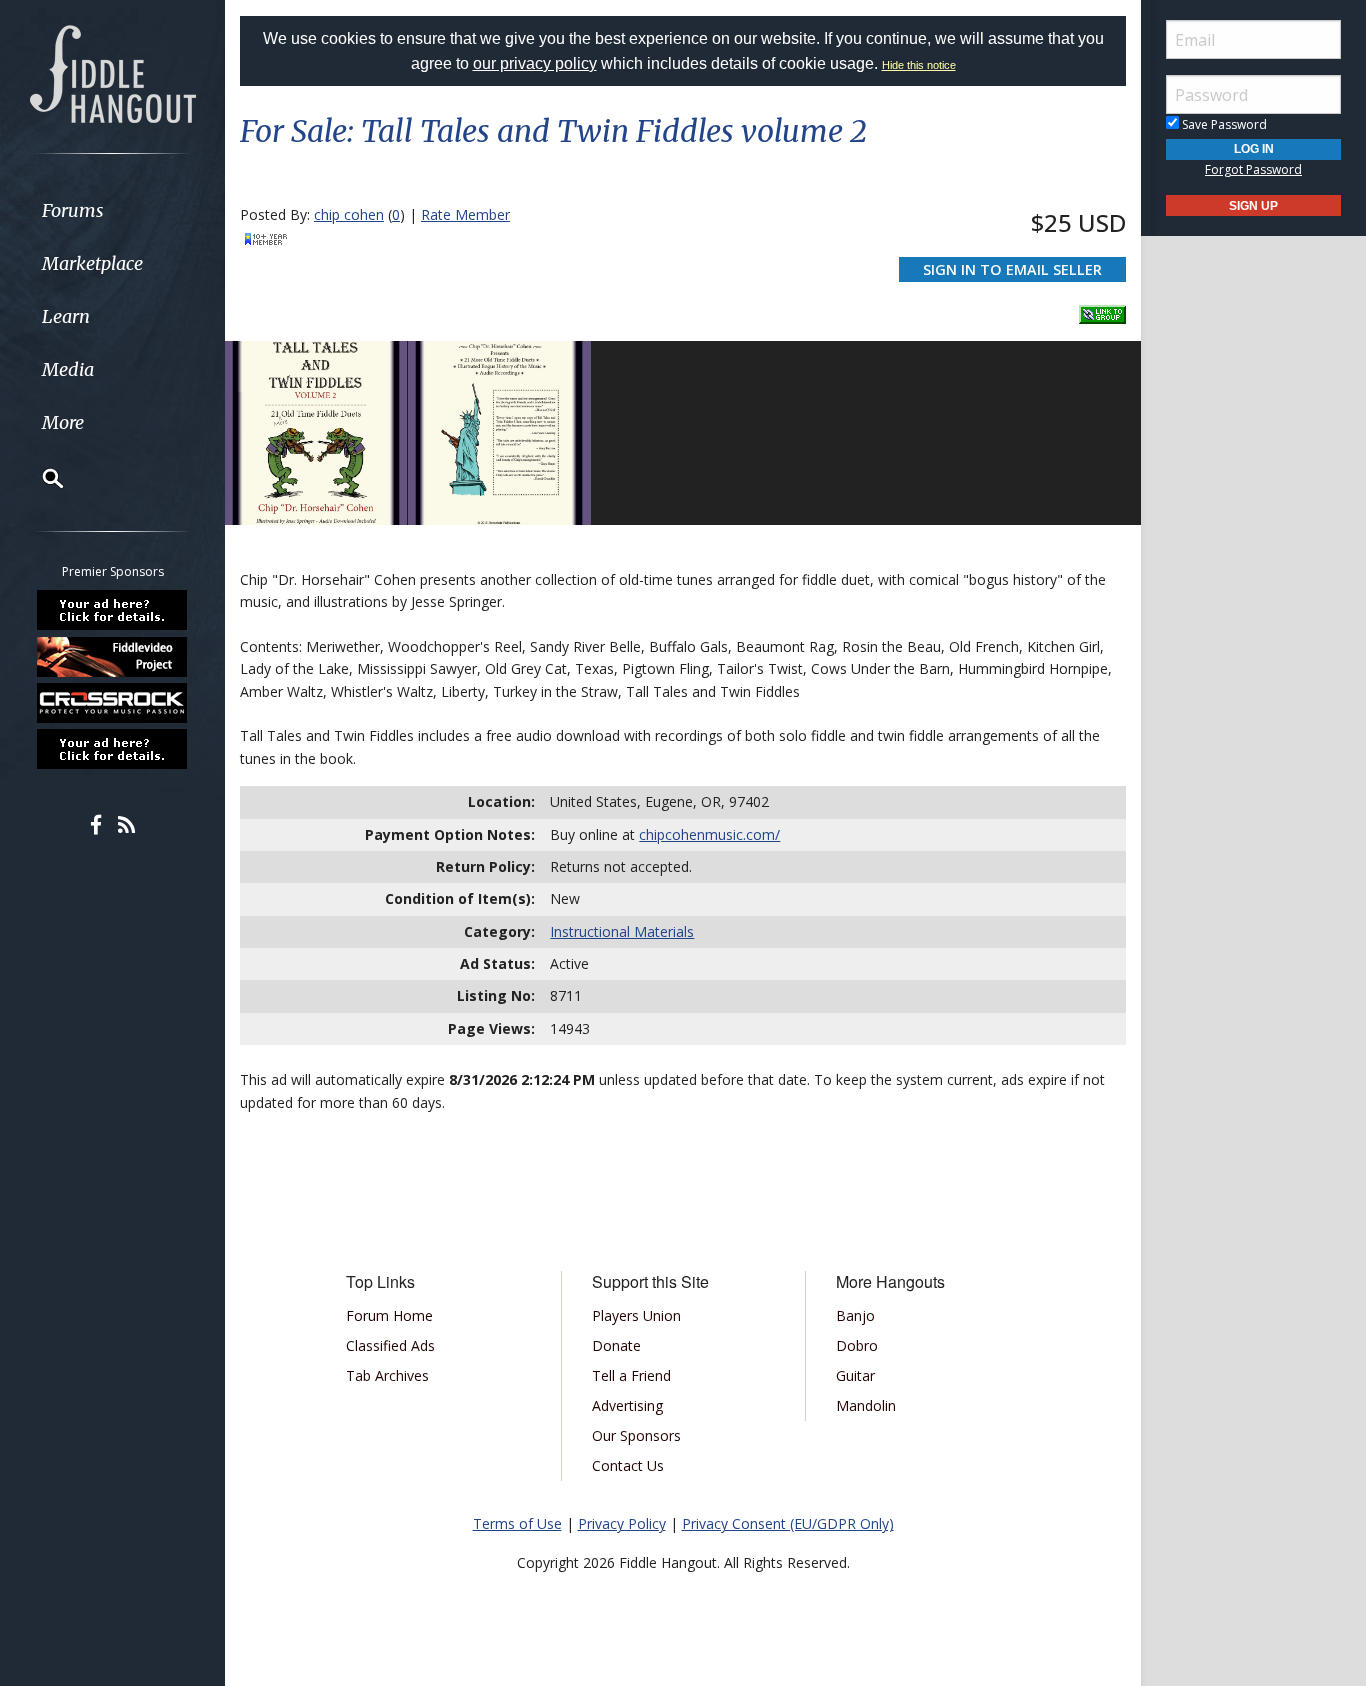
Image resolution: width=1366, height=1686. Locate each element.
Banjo (855, 1315)
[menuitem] (112, 210)
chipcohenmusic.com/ (709, 834)
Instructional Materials (622, 931)
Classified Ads (390, 1345)
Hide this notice (919, 65)
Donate (616, 1345)
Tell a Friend (631, 1375)
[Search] (40, 478)
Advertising (627, 1405)
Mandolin (866, 1405)
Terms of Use (517, 1523)
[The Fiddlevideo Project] (113, 656)
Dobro (857, 1345)
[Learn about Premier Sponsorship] (113, 610)
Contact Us (628, 1465)
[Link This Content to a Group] (1102, 309)
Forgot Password (1253, 169)
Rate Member (465, 214)
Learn (66, 316)
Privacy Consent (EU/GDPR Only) (788, 1523)
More (63, 422)
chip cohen (349, 214)
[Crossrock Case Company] (113, 703)
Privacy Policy (622, 1523)
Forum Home (389, 1315)
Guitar (855, 1375)
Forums (73, 210)
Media (68, 369)
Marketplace (92, 263)
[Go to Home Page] (113, 72)
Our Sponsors (636, 1435)
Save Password (1223, 124)
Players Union (636, 1315)
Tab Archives (387, 1375)
